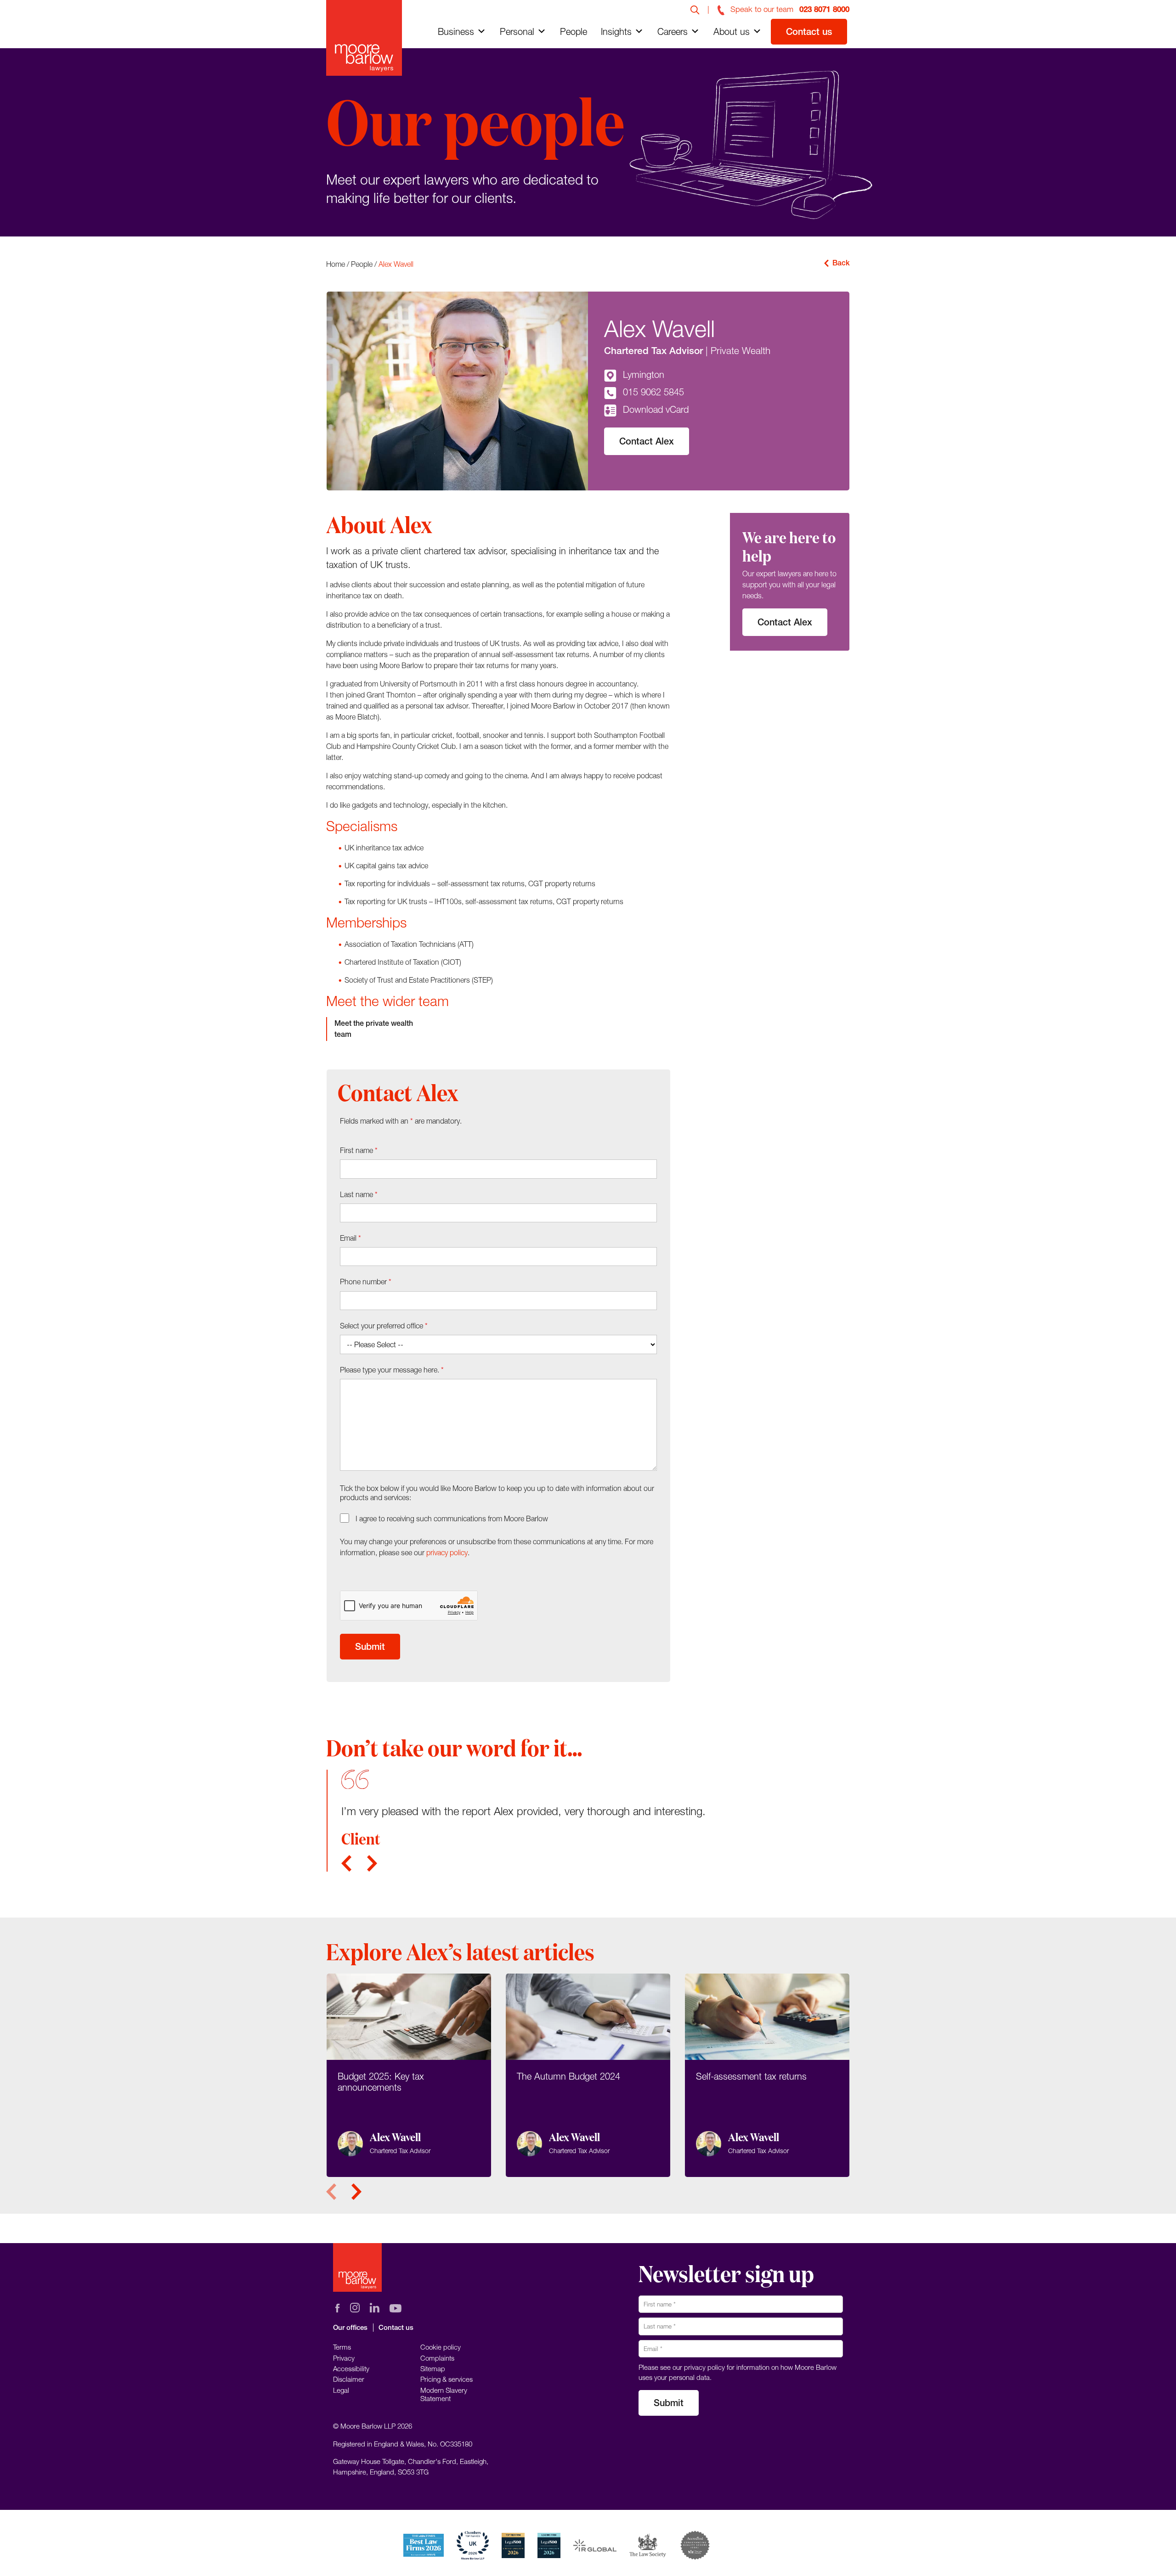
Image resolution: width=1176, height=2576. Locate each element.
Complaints (437, 2358)
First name (359, 1150)
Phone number (366, 1282)
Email (351, 1238)
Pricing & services (447, 2379)
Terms (342, 2347)
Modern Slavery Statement (444, 2394)
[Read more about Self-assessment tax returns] (767, 2075)
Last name (359, 1194)
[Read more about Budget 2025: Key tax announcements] (409, 2075)
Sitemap (433, 2368)
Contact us (809, 31)
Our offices (350, 2327)
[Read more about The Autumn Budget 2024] (588, 2075)
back (841, 263)
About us (732, 31)
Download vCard (656, 409)
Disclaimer (349, 2379)
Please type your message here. (392, 1370)
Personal (517, 31)
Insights (616, 31)
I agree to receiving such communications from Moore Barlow (452, 1519)
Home (336, 264)
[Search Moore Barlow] (695, 9)
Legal (341, 2390)
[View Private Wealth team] (386, 1029)
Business (456, 31)
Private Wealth (741, 350)
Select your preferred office (384, 1326)
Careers (673, 31)
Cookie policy (441, 2347)
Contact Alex (647, 441)
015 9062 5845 (653, 392)
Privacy (344, 2358)
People (574, 31)
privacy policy (447, 1552)
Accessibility (351, 2368)
